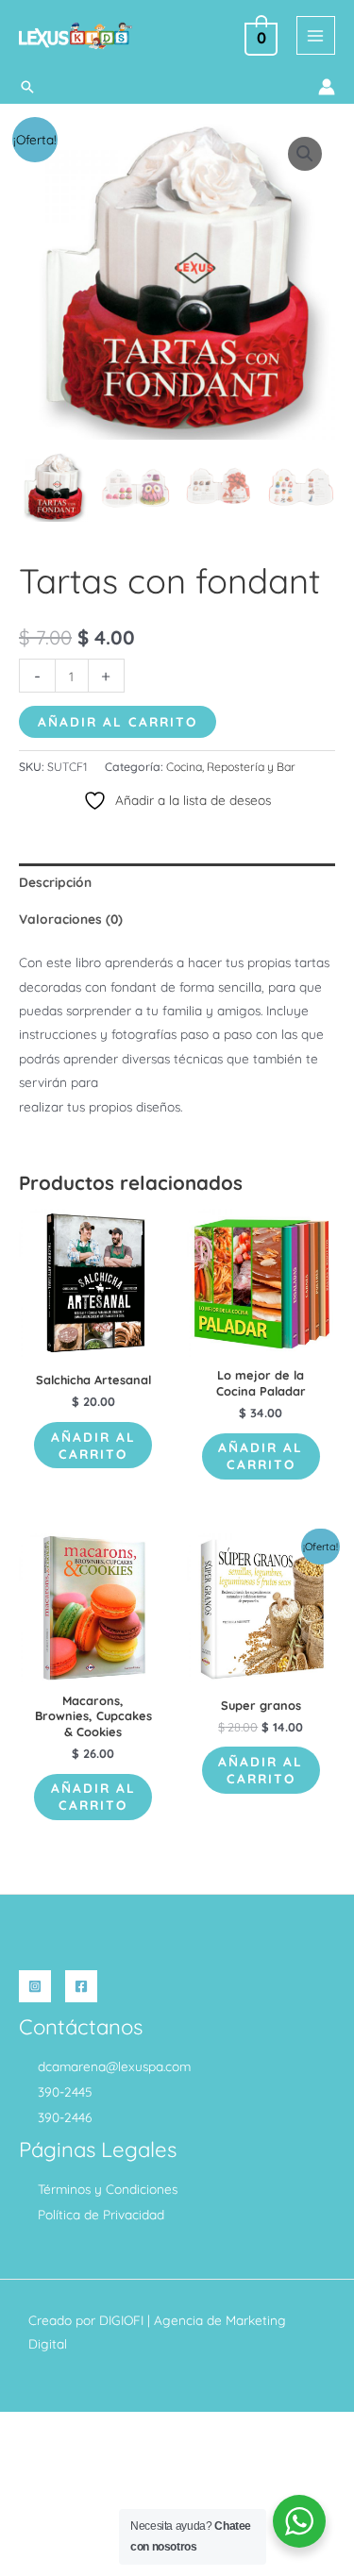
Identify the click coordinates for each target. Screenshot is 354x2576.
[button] (27, 87)
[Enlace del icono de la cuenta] (327, 87)
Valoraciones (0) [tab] (71, 919)
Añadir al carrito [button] (93, 1445)
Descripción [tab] (55, 882)
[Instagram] (35, 1986)
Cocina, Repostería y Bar (231, 767)
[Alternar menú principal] (316, 35)
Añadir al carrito (118, 721)
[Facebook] (81, 1986)
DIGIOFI (121, 2320)
